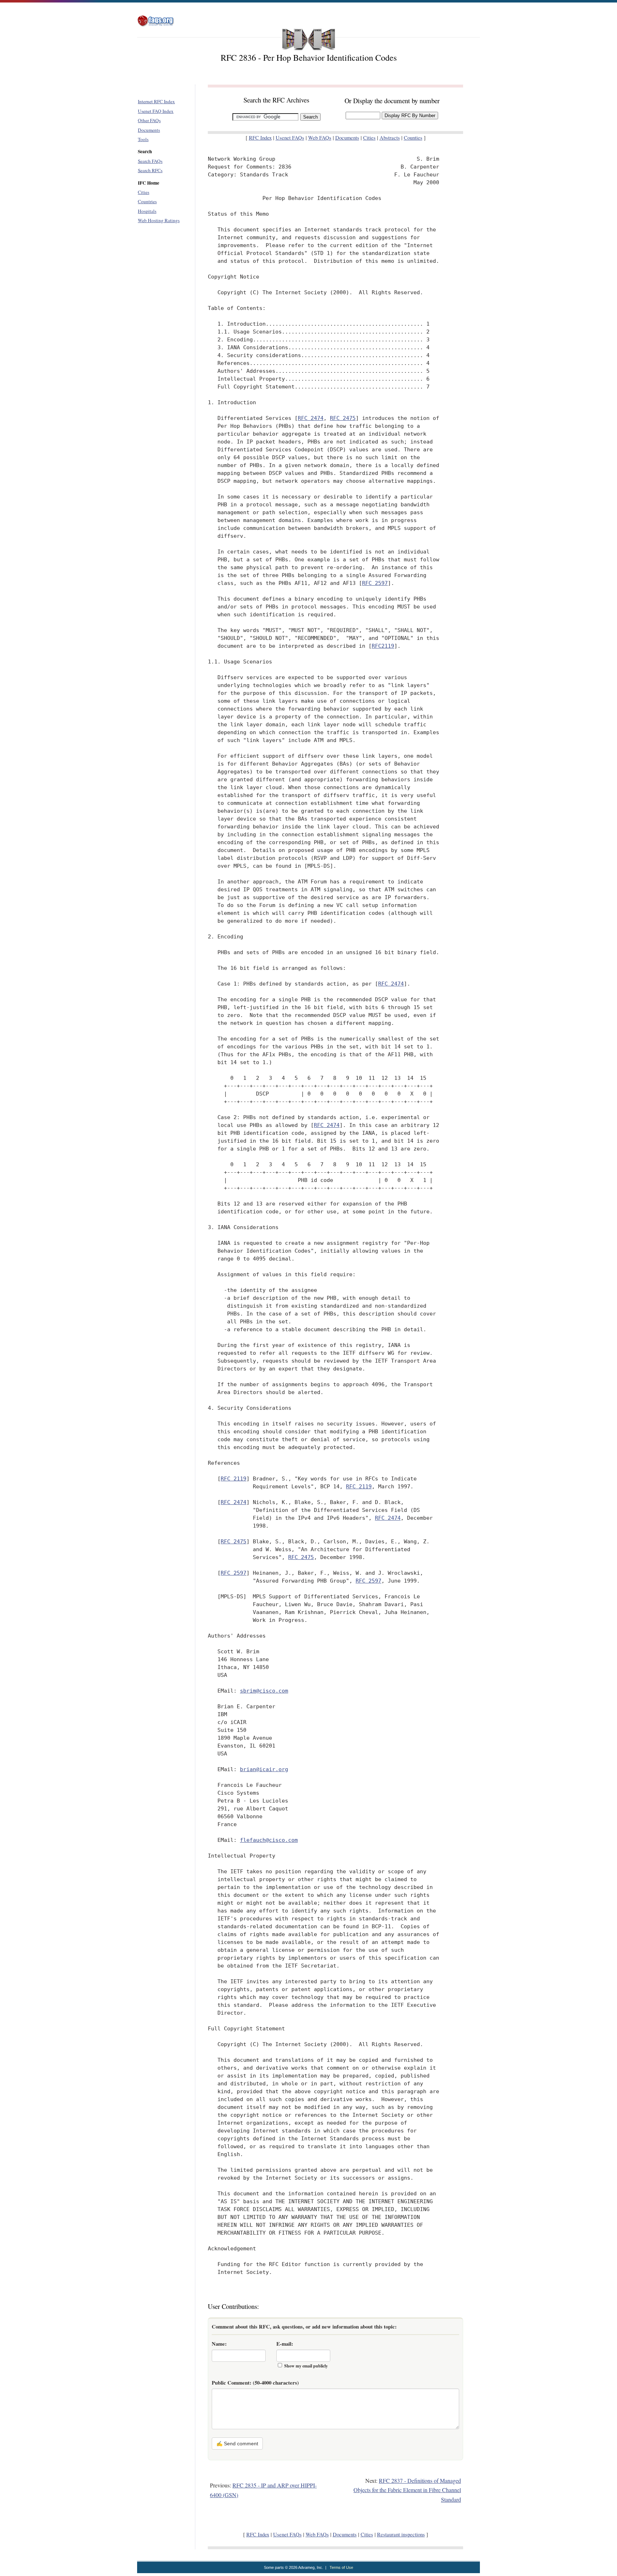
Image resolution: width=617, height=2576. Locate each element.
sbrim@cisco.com (264, 1691)
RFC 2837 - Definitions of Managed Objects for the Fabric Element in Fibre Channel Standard (407, 2490)
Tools (143, 139)
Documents (149, 130)
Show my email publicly (306, 2366)
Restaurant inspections (401, 2534)
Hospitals (147, 211)
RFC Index (260, 138)
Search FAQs (150, 161)
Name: (219, 2344)
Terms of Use (341, 2567)
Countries (147, 201)
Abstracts (390, 138)
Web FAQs (320, 138)
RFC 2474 (311, 418)
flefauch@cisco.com (269, 1840)
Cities (144, 192)
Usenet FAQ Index (156, 111)
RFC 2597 (375, 583)
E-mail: (285, 2344)
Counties (413, 138)
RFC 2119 (234, 1479)
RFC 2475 (343, 418)
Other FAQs (149, 120)
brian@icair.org (264, 1769)
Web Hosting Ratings (159, 220)
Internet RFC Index (156, 101)
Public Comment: (255, 2383)
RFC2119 (383, 646)
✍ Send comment (237, 2444)
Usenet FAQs (290, 138)
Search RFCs (150, 170)
